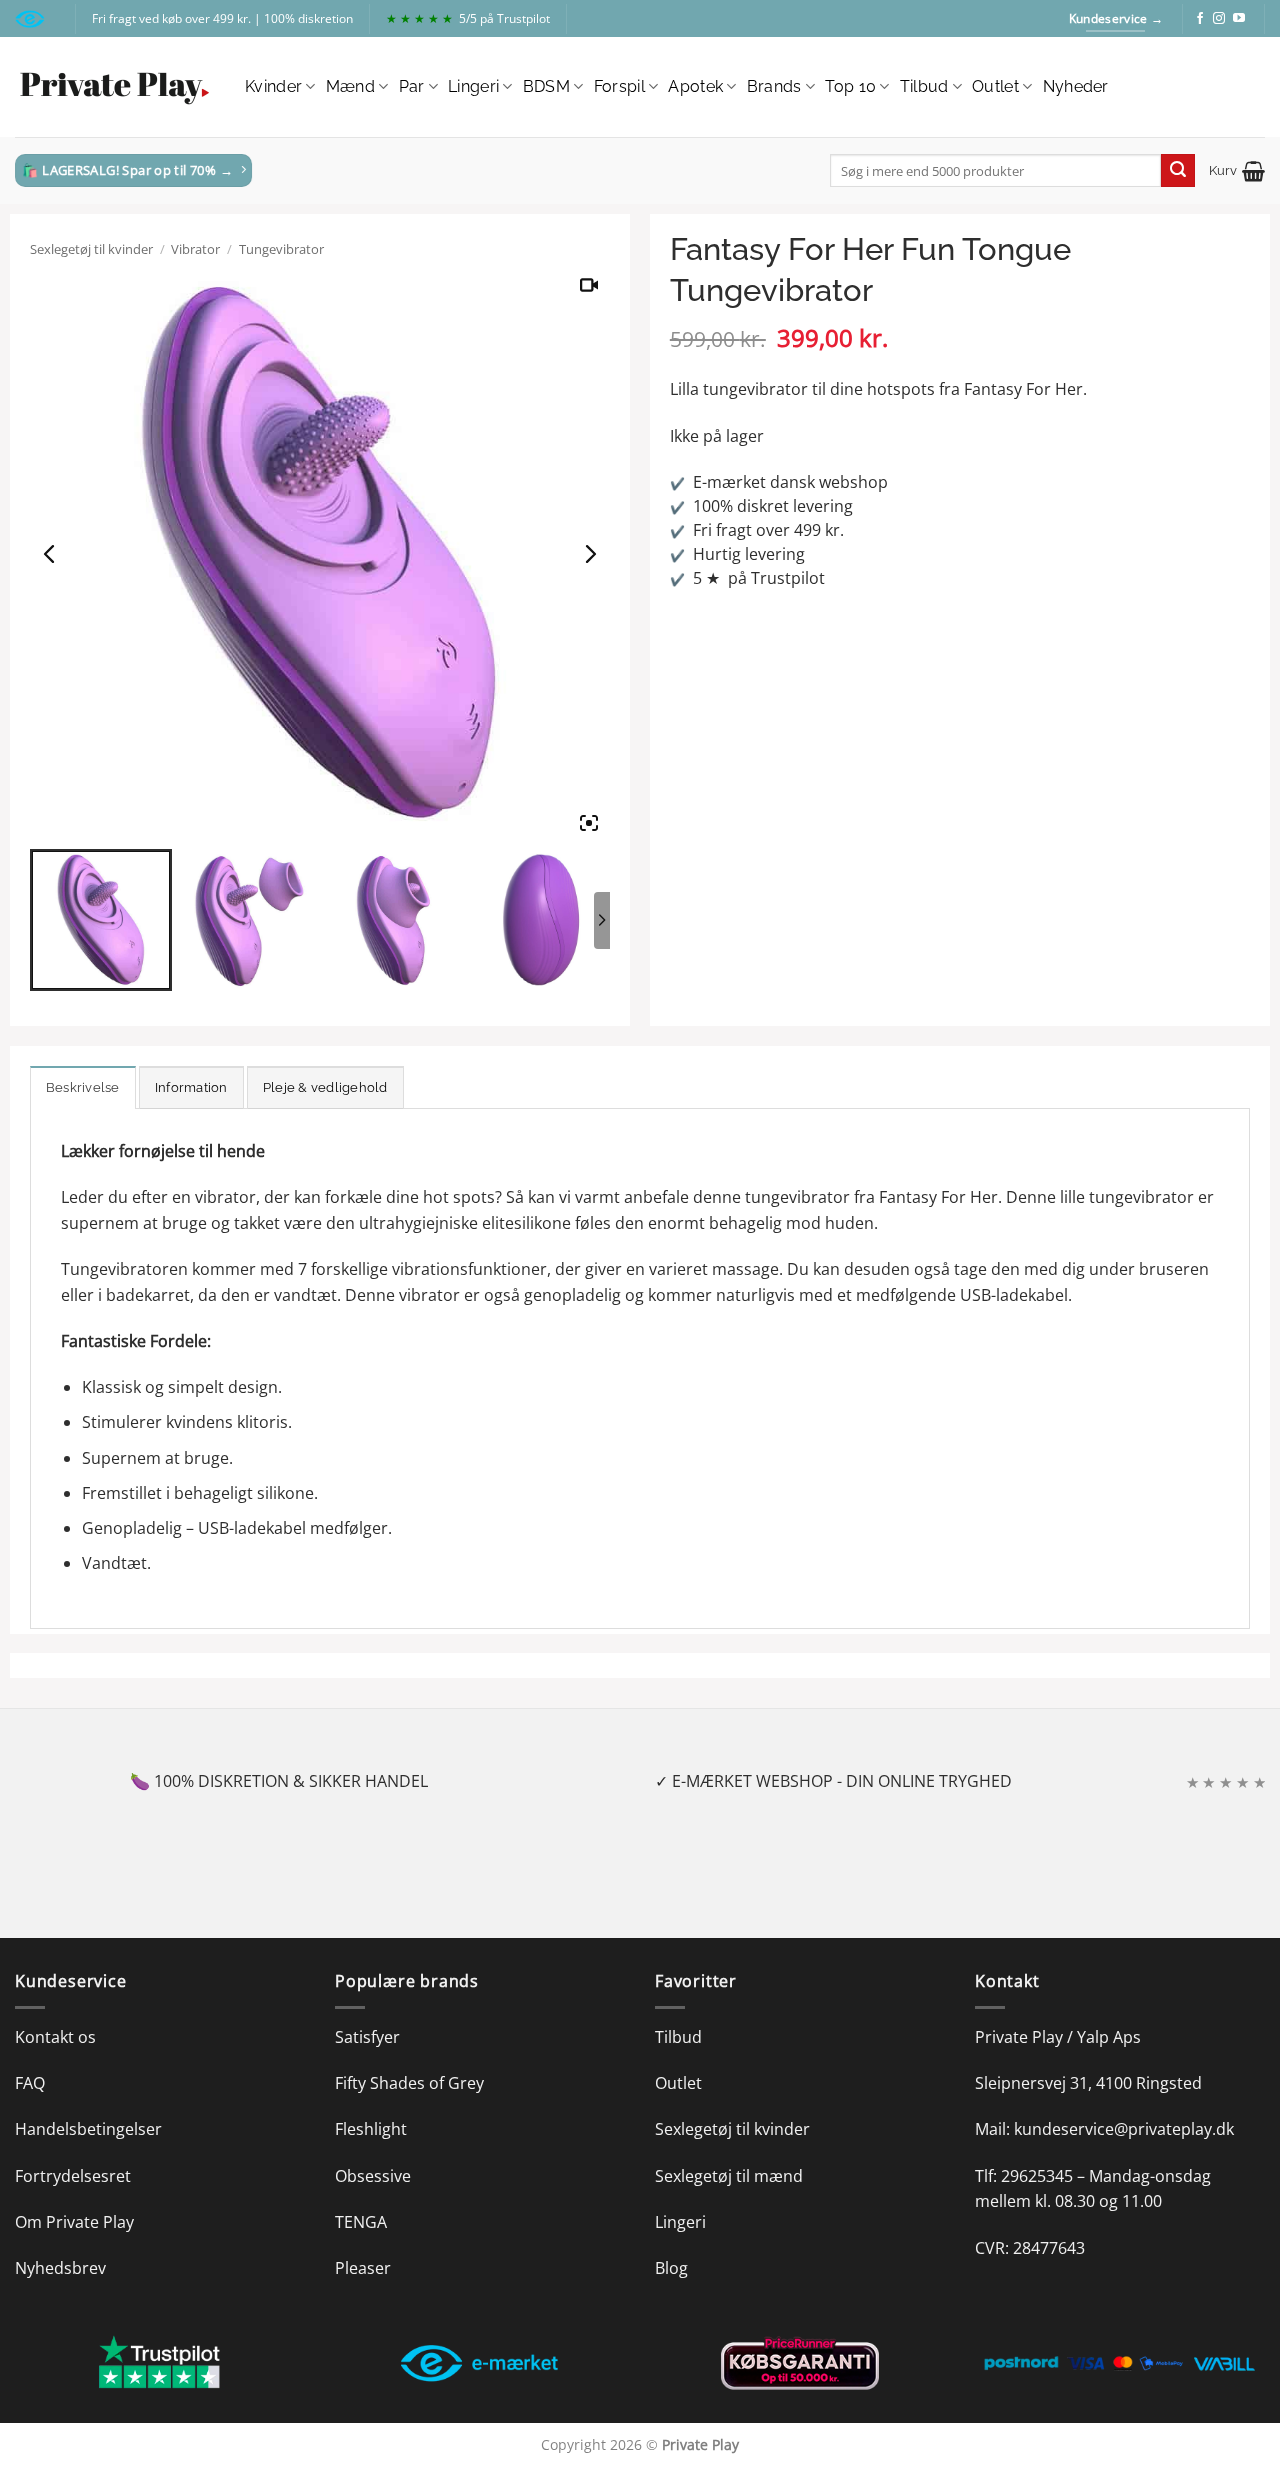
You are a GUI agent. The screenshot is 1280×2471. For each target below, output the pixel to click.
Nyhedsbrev (60, 2268)
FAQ (30, 2083)
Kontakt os (55, 2037)
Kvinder (273, 86)
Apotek (695, 86)
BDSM (546, 86)
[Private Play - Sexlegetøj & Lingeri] (115, 87)
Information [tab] (191, 1087)
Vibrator (195, 249)
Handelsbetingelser (88, 2129)
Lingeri (473, 86)
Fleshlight (371, 2129)
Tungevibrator (281, 249)
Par (412, 86)
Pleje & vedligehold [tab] (325, 1087)
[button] (1237, 171)
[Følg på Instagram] (1219, 19)
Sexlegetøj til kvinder (91, 249)
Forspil (619, 86)
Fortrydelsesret (73, 2176)
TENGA (361, 2222)
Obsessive (373, 2176)
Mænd (350, 86)
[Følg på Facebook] (1200, 19)
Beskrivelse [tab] (83, 1087)
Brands (774, 86)
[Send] (1178, 171)
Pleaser (363, 2268)
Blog (671, 2268)
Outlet (995, 86)
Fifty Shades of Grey (409, 2083)
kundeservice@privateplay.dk (1124, 2129)
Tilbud (924, 86)
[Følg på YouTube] (1239, 19)
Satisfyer (367, 2037)
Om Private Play (74, 2222)
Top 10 (850, 86)
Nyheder (1076, 86)
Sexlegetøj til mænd (729, 2176)
